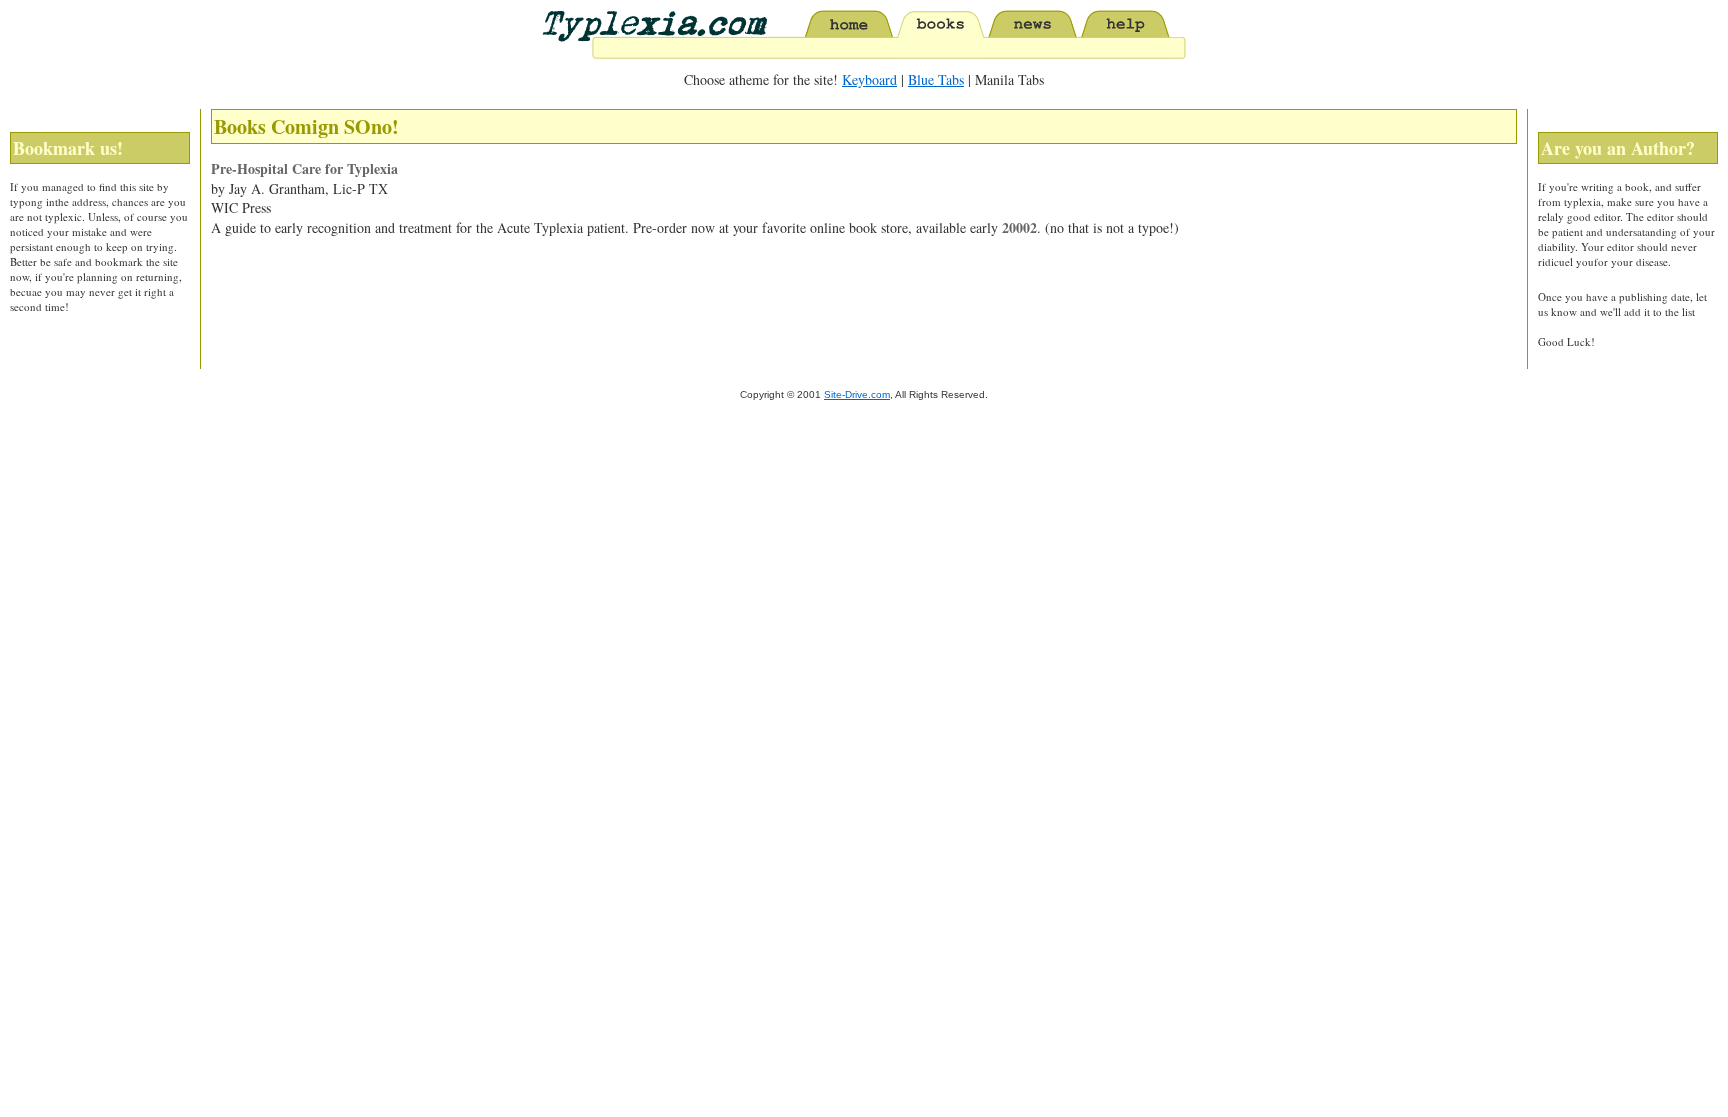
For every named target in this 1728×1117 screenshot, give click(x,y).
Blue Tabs (936, 79)
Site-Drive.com (857, 394)
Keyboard (869, 79)
